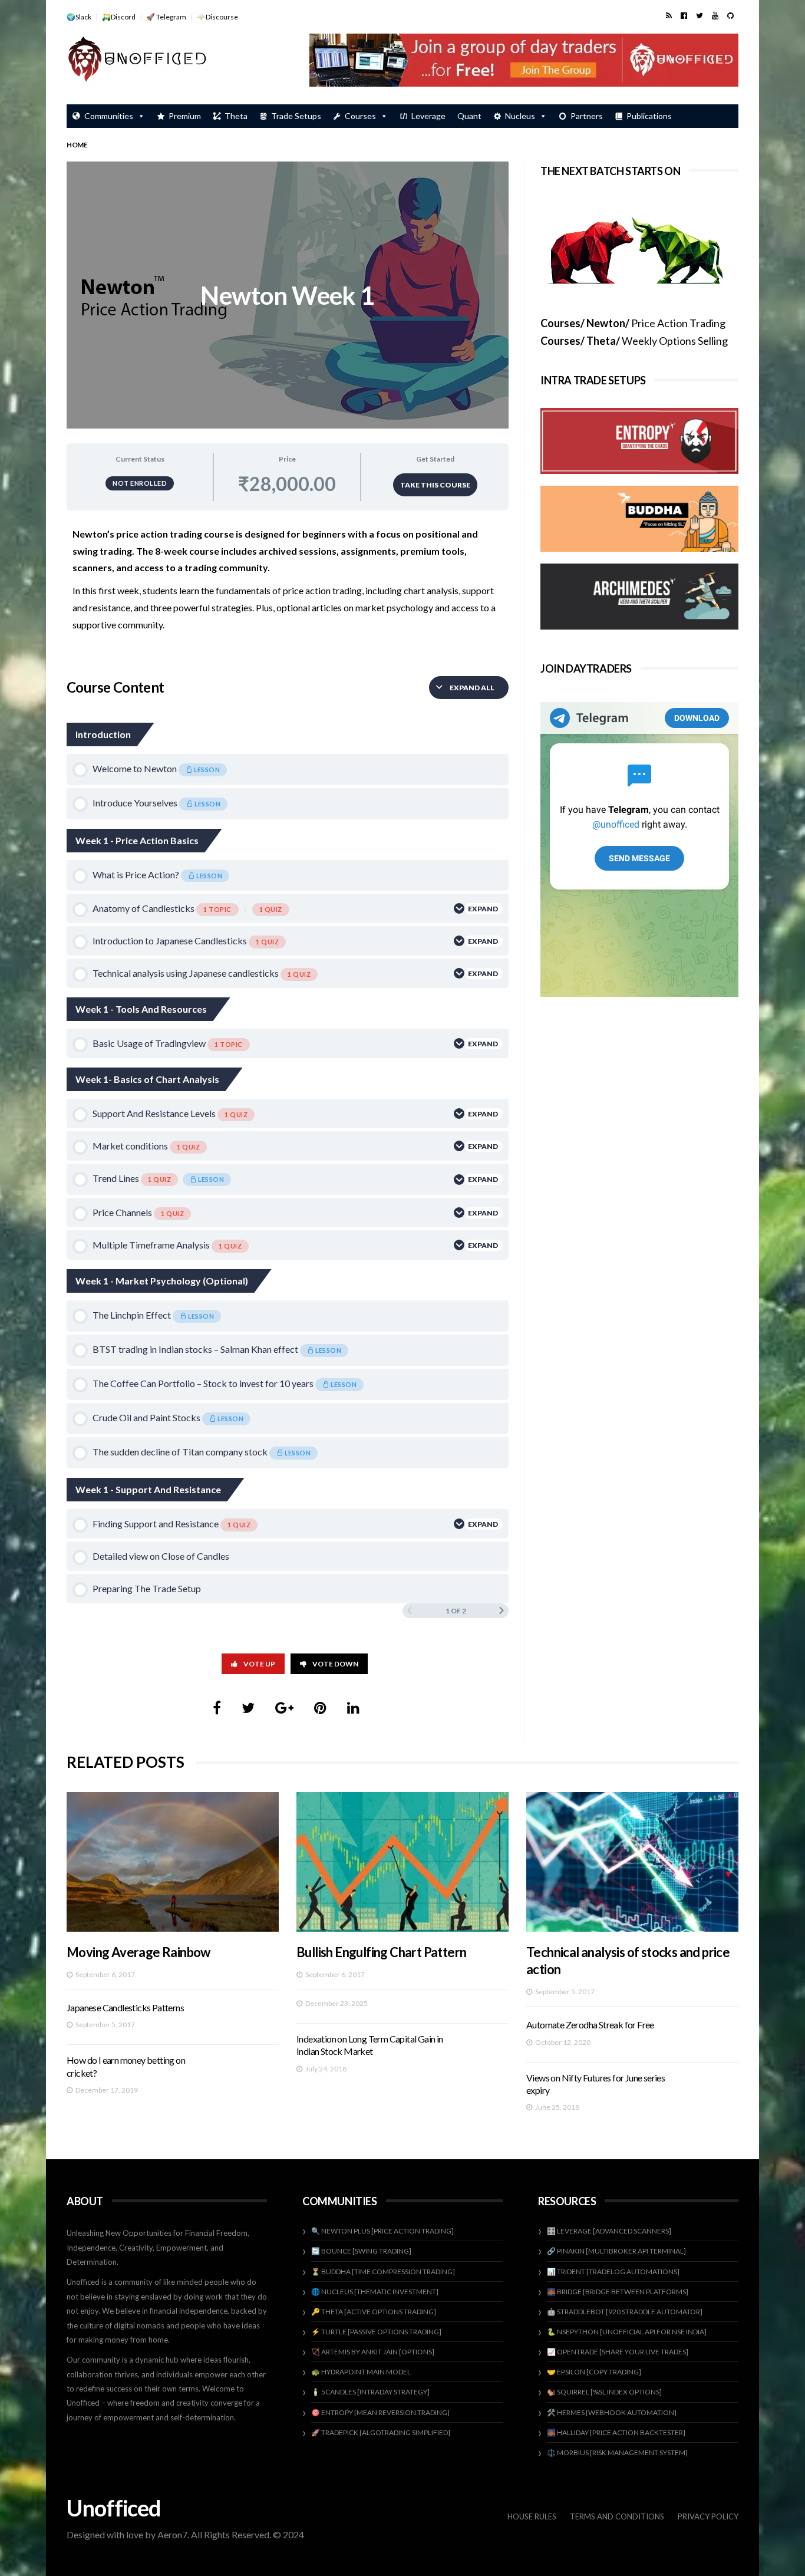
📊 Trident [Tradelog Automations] (613, 2272)
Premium (185, 116)
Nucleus (520, 116)
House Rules (532, 2516)
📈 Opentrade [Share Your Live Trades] (618, 2352)
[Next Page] (502, 1611)
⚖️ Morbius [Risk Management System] (617, 2453)
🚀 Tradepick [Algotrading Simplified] (381, 2432)
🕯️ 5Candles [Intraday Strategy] (370, 2392)
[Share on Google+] (284, 1707)
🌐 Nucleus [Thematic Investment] (375, 2292)
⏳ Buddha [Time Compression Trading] (383, 2272)
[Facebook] (684, 15)
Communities (109, 116)
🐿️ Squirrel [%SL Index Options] (604, 2392)
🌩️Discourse (217, 17)
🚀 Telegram (166, 17)
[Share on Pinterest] (320, 1707)
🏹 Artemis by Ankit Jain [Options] (373, 2352)
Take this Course (435, 485)
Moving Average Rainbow (138, 1952)
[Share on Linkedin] (353, 1707)
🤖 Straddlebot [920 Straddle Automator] (625, 2312)
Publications (649, 116)
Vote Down (335, 1664)
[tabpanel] (288, 589)
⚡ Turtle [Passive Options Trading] (376, 2332)
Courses (360, 116)
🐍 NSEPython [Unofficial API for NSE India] (627, 2332)
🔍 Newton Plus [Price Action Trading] (382, 2231)
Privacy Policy (708, 2516)
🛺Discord (119, 17)
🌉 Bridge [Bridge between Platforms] (618, 2292)
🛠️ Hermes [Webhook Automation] (612, 2412)
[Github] (730, 15)
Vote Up (259, 1664)
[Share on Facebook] (217, 1707)
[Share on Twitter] (248, 1707)
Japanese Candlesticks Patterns (125, 2007)
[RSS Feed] (669, 15)
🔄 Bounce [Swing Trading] (361, 2251)
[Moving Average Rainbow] (173, 1862)
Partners (587, 116)
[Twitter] (700, 15)
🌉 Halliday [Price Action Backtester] (616, 2432)
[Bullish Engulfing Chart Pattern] (402, 1862)
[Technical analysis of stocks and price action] (632, 1862)
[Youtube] (715, 15)
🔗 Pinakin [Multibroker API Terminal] (616, 2251)
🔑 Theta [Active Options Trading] (374, 2312)
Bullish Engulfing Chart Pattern (381, 1952)
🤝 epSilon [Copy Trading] (594, 2372)
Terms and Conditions (617, 2516)
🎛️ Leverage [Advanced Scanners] (609, 2231)
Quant (469, 116)
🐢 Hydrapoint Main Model (361, 2372)
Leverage (428, 116)
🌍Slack (79, 17)
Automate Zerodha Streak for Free (590, 2025)
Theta (236, 116)
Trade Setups (296, 116)
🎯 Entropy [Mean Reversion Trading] (380, 2412)
